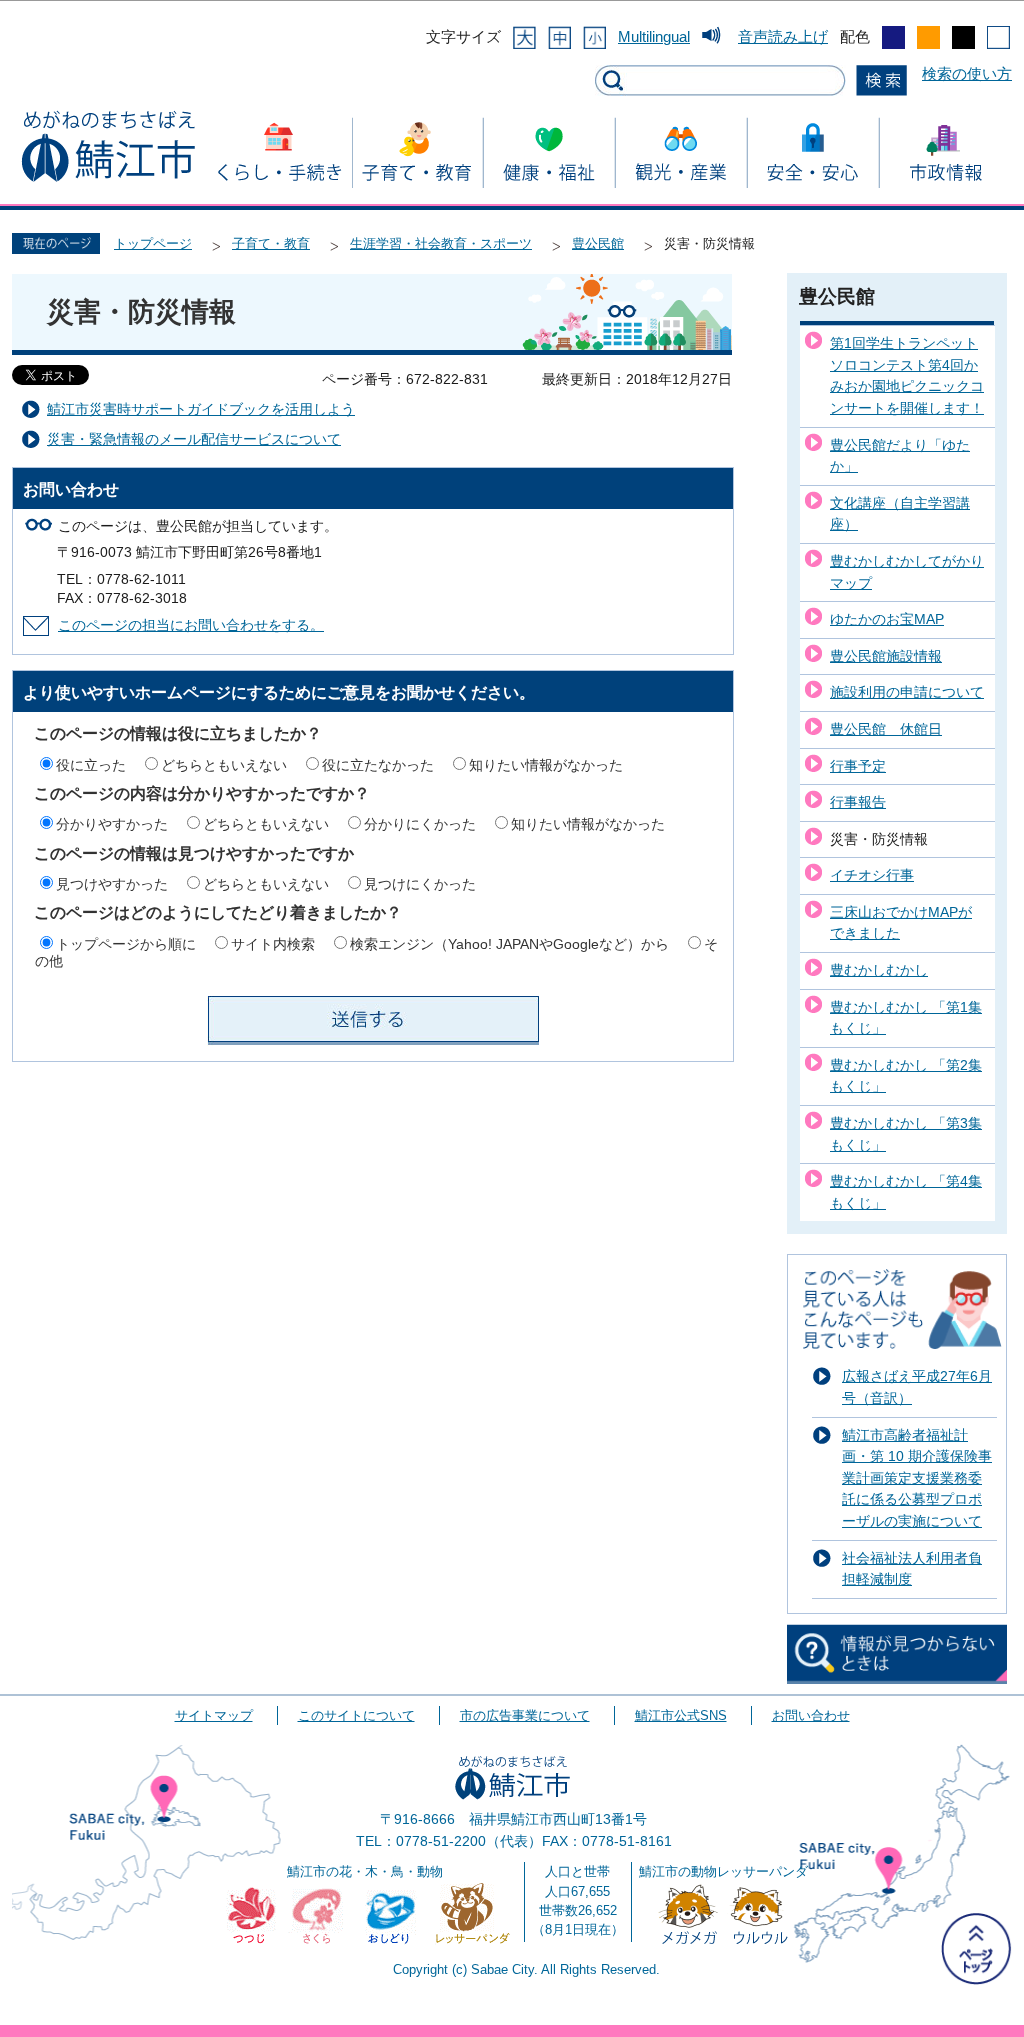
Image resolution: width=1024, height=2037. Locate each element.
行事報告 (858, 802)
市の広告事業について (525, 1715)
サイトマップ (214, 1715)
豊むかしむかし (879, 970)
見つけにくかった (420, 884)
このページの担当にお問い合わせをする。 (191, 625)
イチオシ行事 (872, 875)
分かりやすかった (112, 824)
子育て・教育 (271, 243)
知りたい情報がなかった (546, 765)
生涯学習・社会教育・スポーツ (441, 243)
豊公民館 (598, 243)
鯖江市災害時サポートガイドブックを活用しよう (201, 409)
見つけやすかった (112, 884)
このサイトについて (356, 1715)
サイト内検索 (273, 944)
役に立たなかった (378, 765)
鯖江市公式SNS (681, 1715)
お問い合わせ (811, 1715)
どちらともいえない (224, 765)
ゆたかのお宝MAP (887, 619)
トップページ (153, 243)
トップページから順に (126, 944)
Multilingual (654, 36)
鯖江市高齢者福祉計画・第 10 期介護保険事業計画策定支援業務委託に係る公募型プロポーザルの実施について (917, 1478)
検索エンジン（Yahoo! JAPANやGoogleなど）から (509, 944)
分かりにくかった (420, 824)
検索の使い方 (967, 73)
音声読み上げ (783, 36)
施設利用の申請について (907, 692)
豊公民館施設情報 (886, 656)
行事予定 (858, 766)
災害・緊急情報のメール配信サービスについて (194, 439)
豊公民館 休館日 (886, 729)
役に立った (91, 765)
